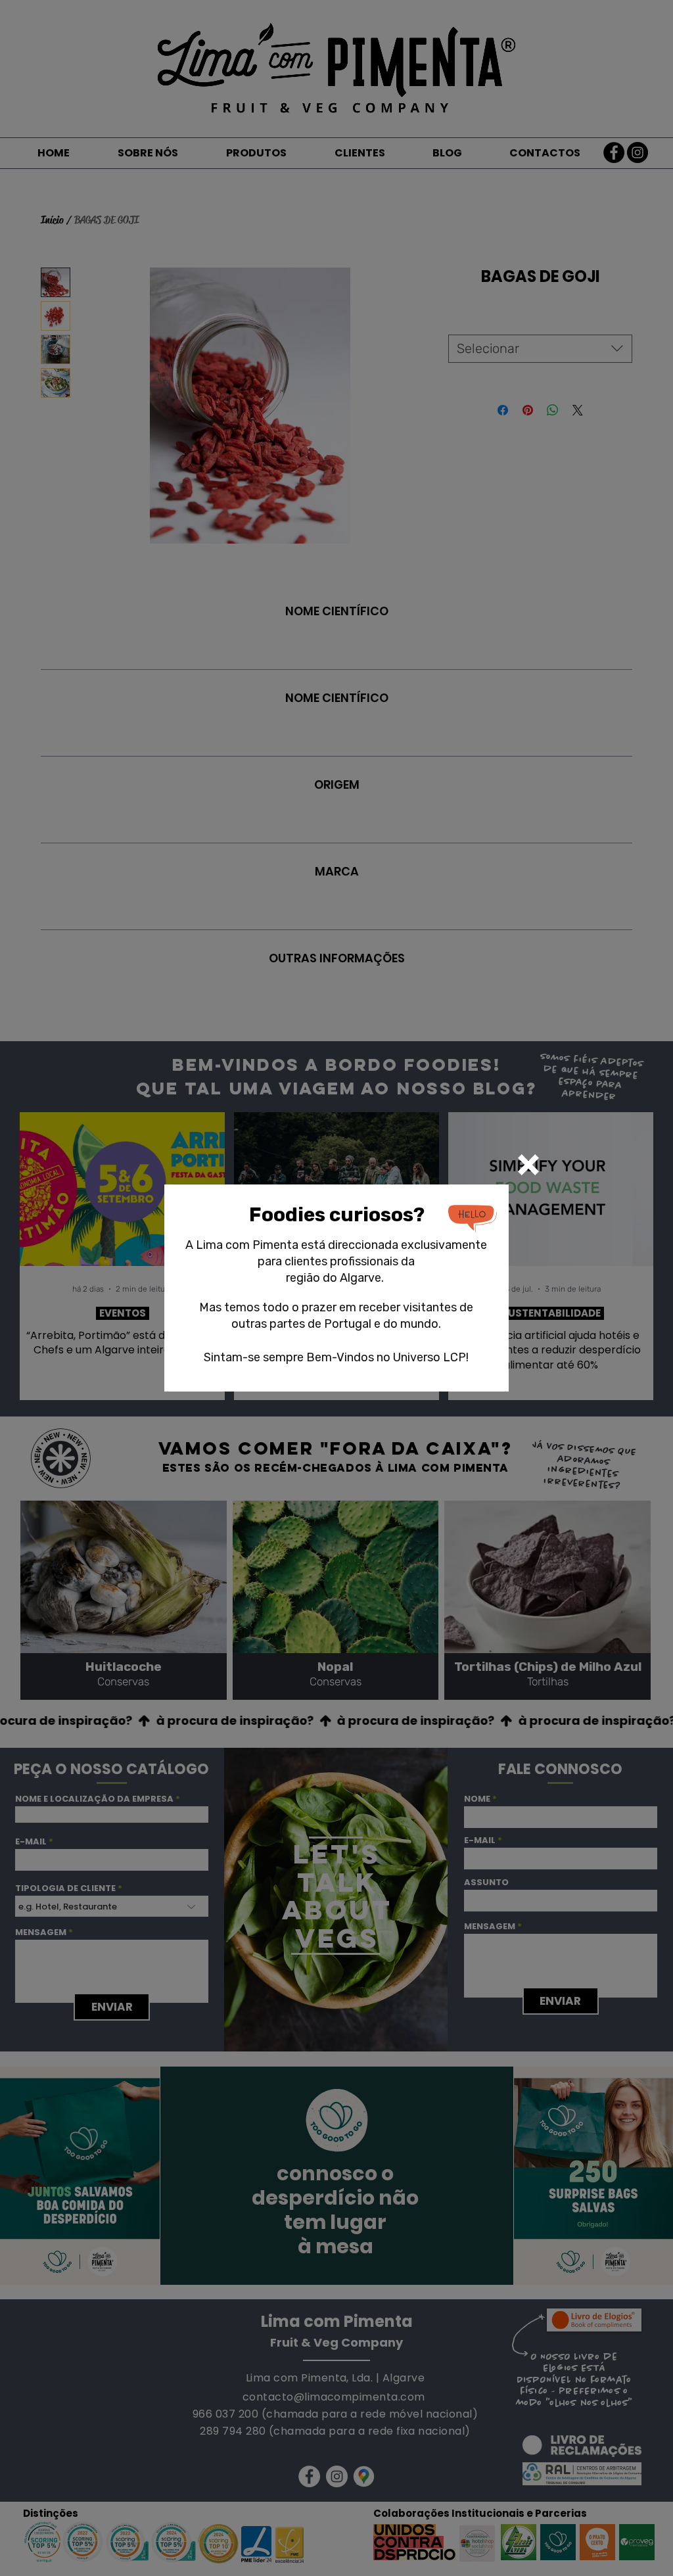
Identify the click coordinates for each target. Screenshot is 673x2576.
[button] (528, 1165)
